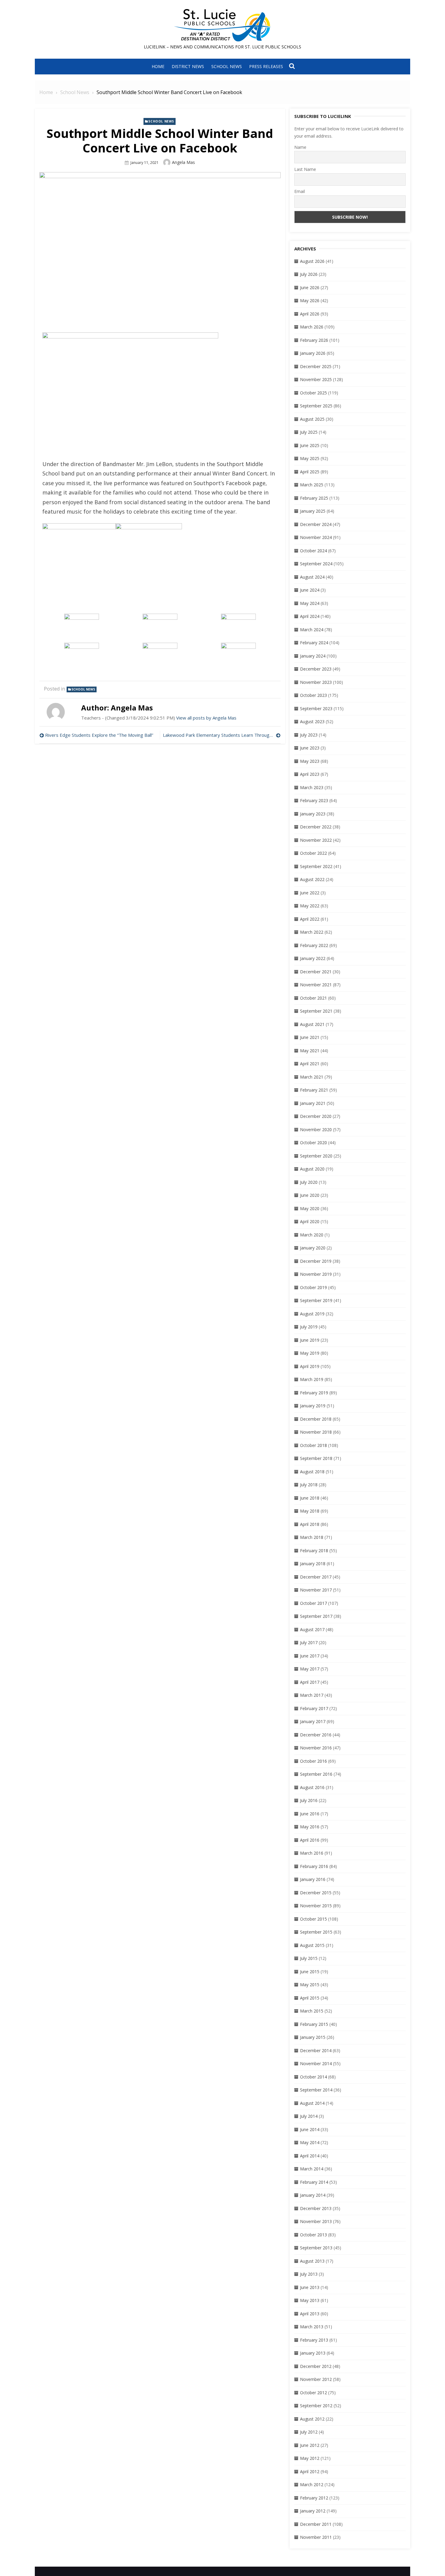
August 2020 (312, 1169)
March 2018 (312, 1537)
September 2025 (316, 406)
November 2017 (316, 1590)
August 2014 (312, 2103)
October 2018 (313, 1445)
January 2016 (313, 1879)
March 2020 (312, 1235)
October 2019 (313, 1287)
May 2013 (310, 2300)
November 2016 (316, 1748)
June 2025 (310, 445)
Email (300, 191)
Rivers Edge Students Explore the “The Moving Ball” (99, 735)
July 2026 (309, 274)
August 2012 (312, 2419)
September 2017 (316, 1616)
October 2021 (313, 998)
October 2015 (313, 1919)
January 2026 (313, 353)
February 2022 (314, 945)
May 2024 (310, 603)
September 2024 (316, 564)
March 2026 (312, 327)
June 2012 (310, 2445)
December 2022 (316, 827)
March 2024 (312, 630)
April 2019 (310, 1366)
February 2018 (314, 1551)
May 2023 (310, 761)
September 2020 (316, 1156)
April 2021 (310, 1064)
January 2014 (313, 2195)
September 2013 (316, 2248)
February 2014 (314, 2182)
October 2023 (313, 695)
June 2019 (310, 1340)
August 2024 (312, 577)
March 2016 (312, 1853)
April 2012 (310, 2472)
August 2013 (312, 2261)
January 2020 (313, 1248)
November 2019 (316, 1274)
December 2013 (316, 2208)
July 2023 (309, 735)
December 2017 (316, 1577)
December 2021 (316, 972)
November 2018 (316, 1432)
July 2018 (309, 1485)
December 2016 (316, 1735)
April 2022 (310, 919)
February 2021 (314, 1090)
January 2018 (313, 1564)
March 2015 (312, 2011)
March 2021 (312, 1077)
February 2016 (314, 1866)
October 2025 (313, 393)
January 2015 (313, 2037)
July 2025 (309, 432)
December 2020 (316, 1116)
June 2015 (310, 1972)
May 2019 (310, 1353)
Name (300, 147)
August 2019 (312, 1314)
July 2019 (309, 1327)
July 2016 (309, 1800)
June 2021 (310, 1037)
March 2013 (312, 2327)
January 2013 (313, 2353)
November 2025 (316, 379)
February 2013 (314, 2340)
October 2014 (313, 2077)
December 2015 (316, 1893)
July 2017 (309, 1642)
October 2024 (313, 551)
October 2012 (313, 2393)
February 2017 (314, 1708)
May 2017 (310, 1669)
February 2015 (314, 2024)
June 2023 (310, 748)
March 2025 (312, 485)
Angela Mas (183, 162)
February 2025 (314, 498)
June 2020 (310, 1195)
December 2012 (316, 2366)
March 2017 (312, 1695)
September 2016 (316, 1774)
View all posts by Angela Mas (206, 718)
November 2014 (316, 2063)
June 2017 (310, 1656)
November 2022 (316, 840)
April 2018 (310, 1524)
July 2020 (309, 1182)
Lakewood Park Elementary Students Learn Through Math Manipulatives (222, 735)
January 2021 (313, 1103)
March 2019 (312, 1379)
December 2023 (316, 669)
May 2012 (310, 2458)
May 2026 (310, 300)
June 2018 (310, 1498)
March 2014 (312, 2169)
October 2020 (313, 1143)
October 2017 (313, 1603)
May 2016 (310, 1827)
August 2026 (312, 261)
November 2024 (316, 537)
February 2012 (314, 2498)
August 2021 (312, 1024)
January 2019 (313, 1406)
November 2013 (316, 2221)
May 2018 (310, 1511)
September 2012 (316, 2406)
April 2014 (310, 2156)
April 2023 (310, 774)
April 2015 (310, 1998)
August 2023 (312, 722)
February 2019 (314, 1393)
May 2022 (310, 906)
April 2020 (310, 1221)
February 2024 (314, 643)
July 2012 (309, 2432)
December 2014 (316, 2050)
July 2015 (309, 1958)
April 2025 (310, 472)
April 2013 (310, 2314)
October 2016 (313, 1761)
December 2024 (316, 524)
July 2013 (309, 2274)
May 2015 (310, 1985)
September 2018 (316, 1458)
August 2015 (312, 1945)
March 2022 (312, 932)
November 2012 (316, 2379)
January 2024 (313, 656)
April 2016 (310, 1840)
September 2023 (316, 708)
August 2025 (312, 419)
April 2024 (310, 616)
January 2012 (313, 2511)
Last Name (305, 169)
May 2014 (310, 2142)
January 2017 (313, 1721)
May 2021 (310, 1051)
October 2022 (313, 853)
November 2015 (316, 1906)
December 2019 (316, 1261)
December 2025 (316, 366)
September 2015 (316, 1932)
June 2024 (310, 590)
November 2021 (316, 985)
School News (227, 66)
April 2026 (310, 314)
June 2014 (310, 2129)
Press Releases (266, 66)
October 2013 (313, 2235)
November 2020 (316, 1130)
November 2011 (316, 2537)
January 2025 (313, 511)
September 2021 (316, 1011)
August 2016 (312, 1787)
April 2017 (310, 1682)
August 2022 (312, 879)
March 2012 (312, 2485)
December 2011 (316, 2524)
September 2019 (316, 1300)
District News (188, 66)
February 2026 (314, 340)
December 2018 (316, 1419)
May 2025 (310, 458)
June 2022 (310, 893)
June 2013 (310, 2287)
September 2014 (316, 2090)
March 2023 (312, 787)
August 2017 (312, 1629)
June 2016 (310, 1814)
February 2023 (314, 800)
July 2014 (309, 2116)
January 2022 (313, 958)
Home (158, 66)
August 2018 (312, 1472)
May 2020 (310, 1208)
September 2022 (316, 866)
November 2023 (316, 682)
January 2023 (313, 814)
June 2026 (310, 287)
